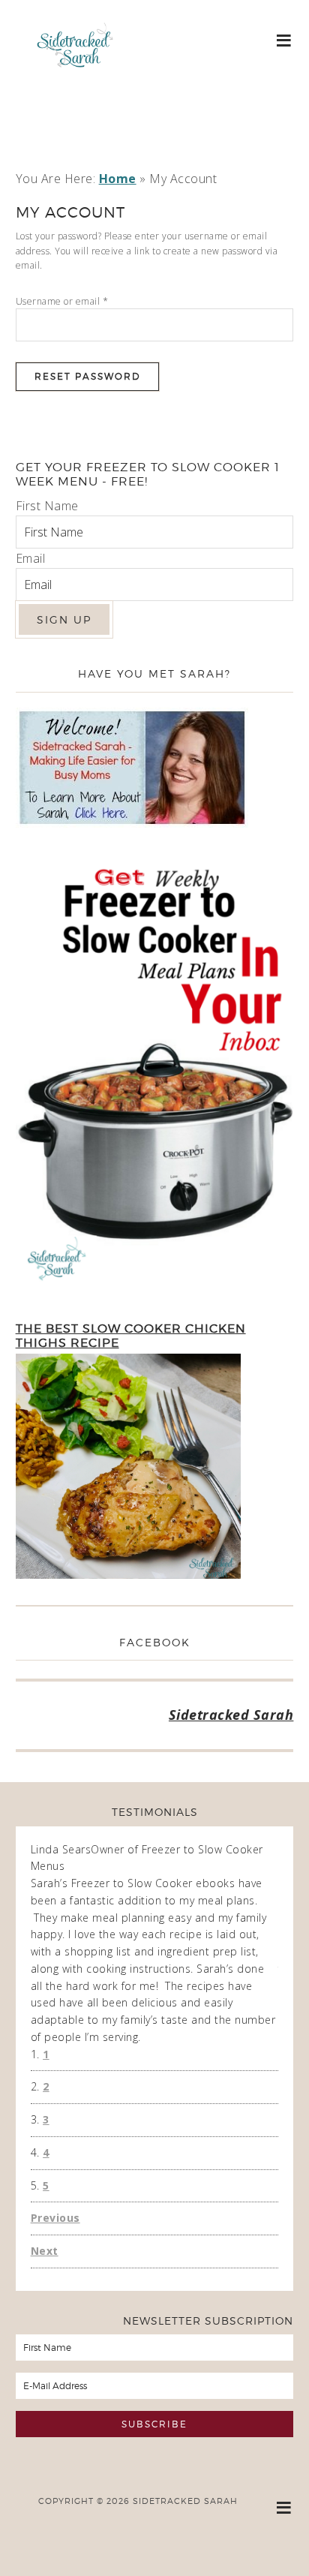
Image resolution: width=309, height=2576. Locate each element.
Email (31, 558)
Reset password (87, 376)
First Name (47, 506)
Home (118, 179)
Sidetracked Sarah (75, 88)
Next (45, 2251)
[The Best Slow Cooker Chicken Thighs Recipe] (128, 1469)
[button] (285, 39)
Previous (55, 2218)
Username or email (62, 301)
